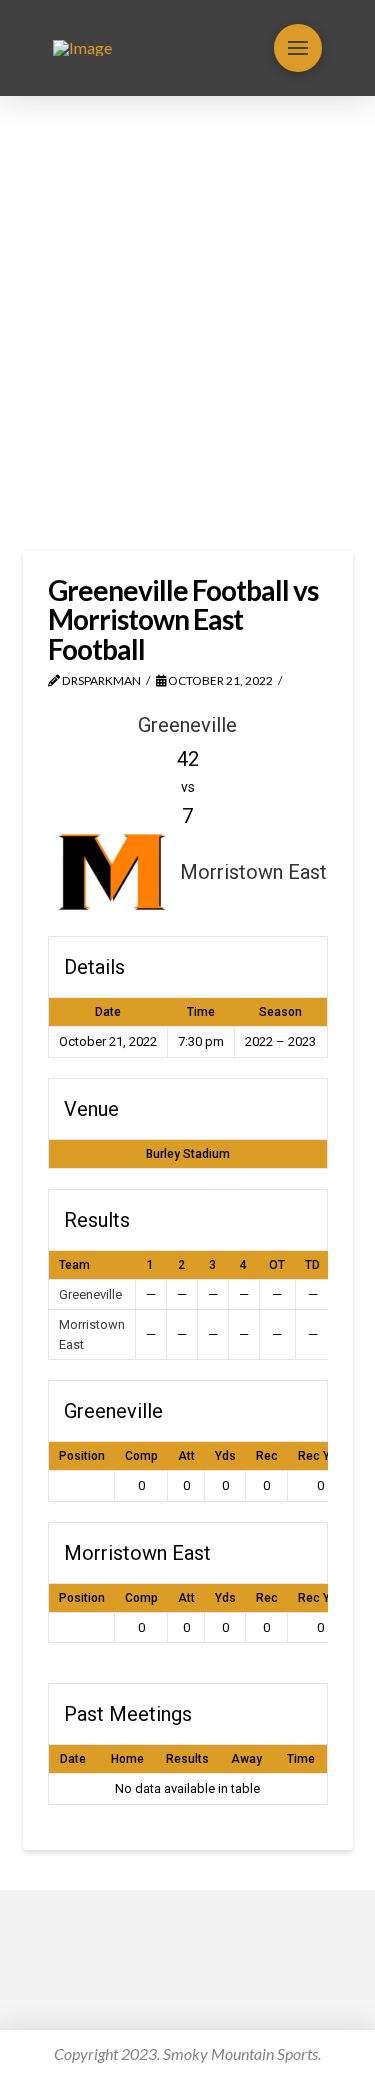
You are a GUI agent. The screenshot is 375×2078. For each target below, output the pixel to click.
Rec (267, 1456)
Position (82, 1456)
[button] (298, 48)
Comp (141, 1456)
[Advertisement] (187, 323)
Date (73, 1759)
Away (246, 1759)
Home (127, 1759)
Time (301, 1759)
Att (186, 1456)
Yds (225, 1456)
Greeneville (90, 1294)
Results (187, 1759)
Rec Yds (321, 1456)
